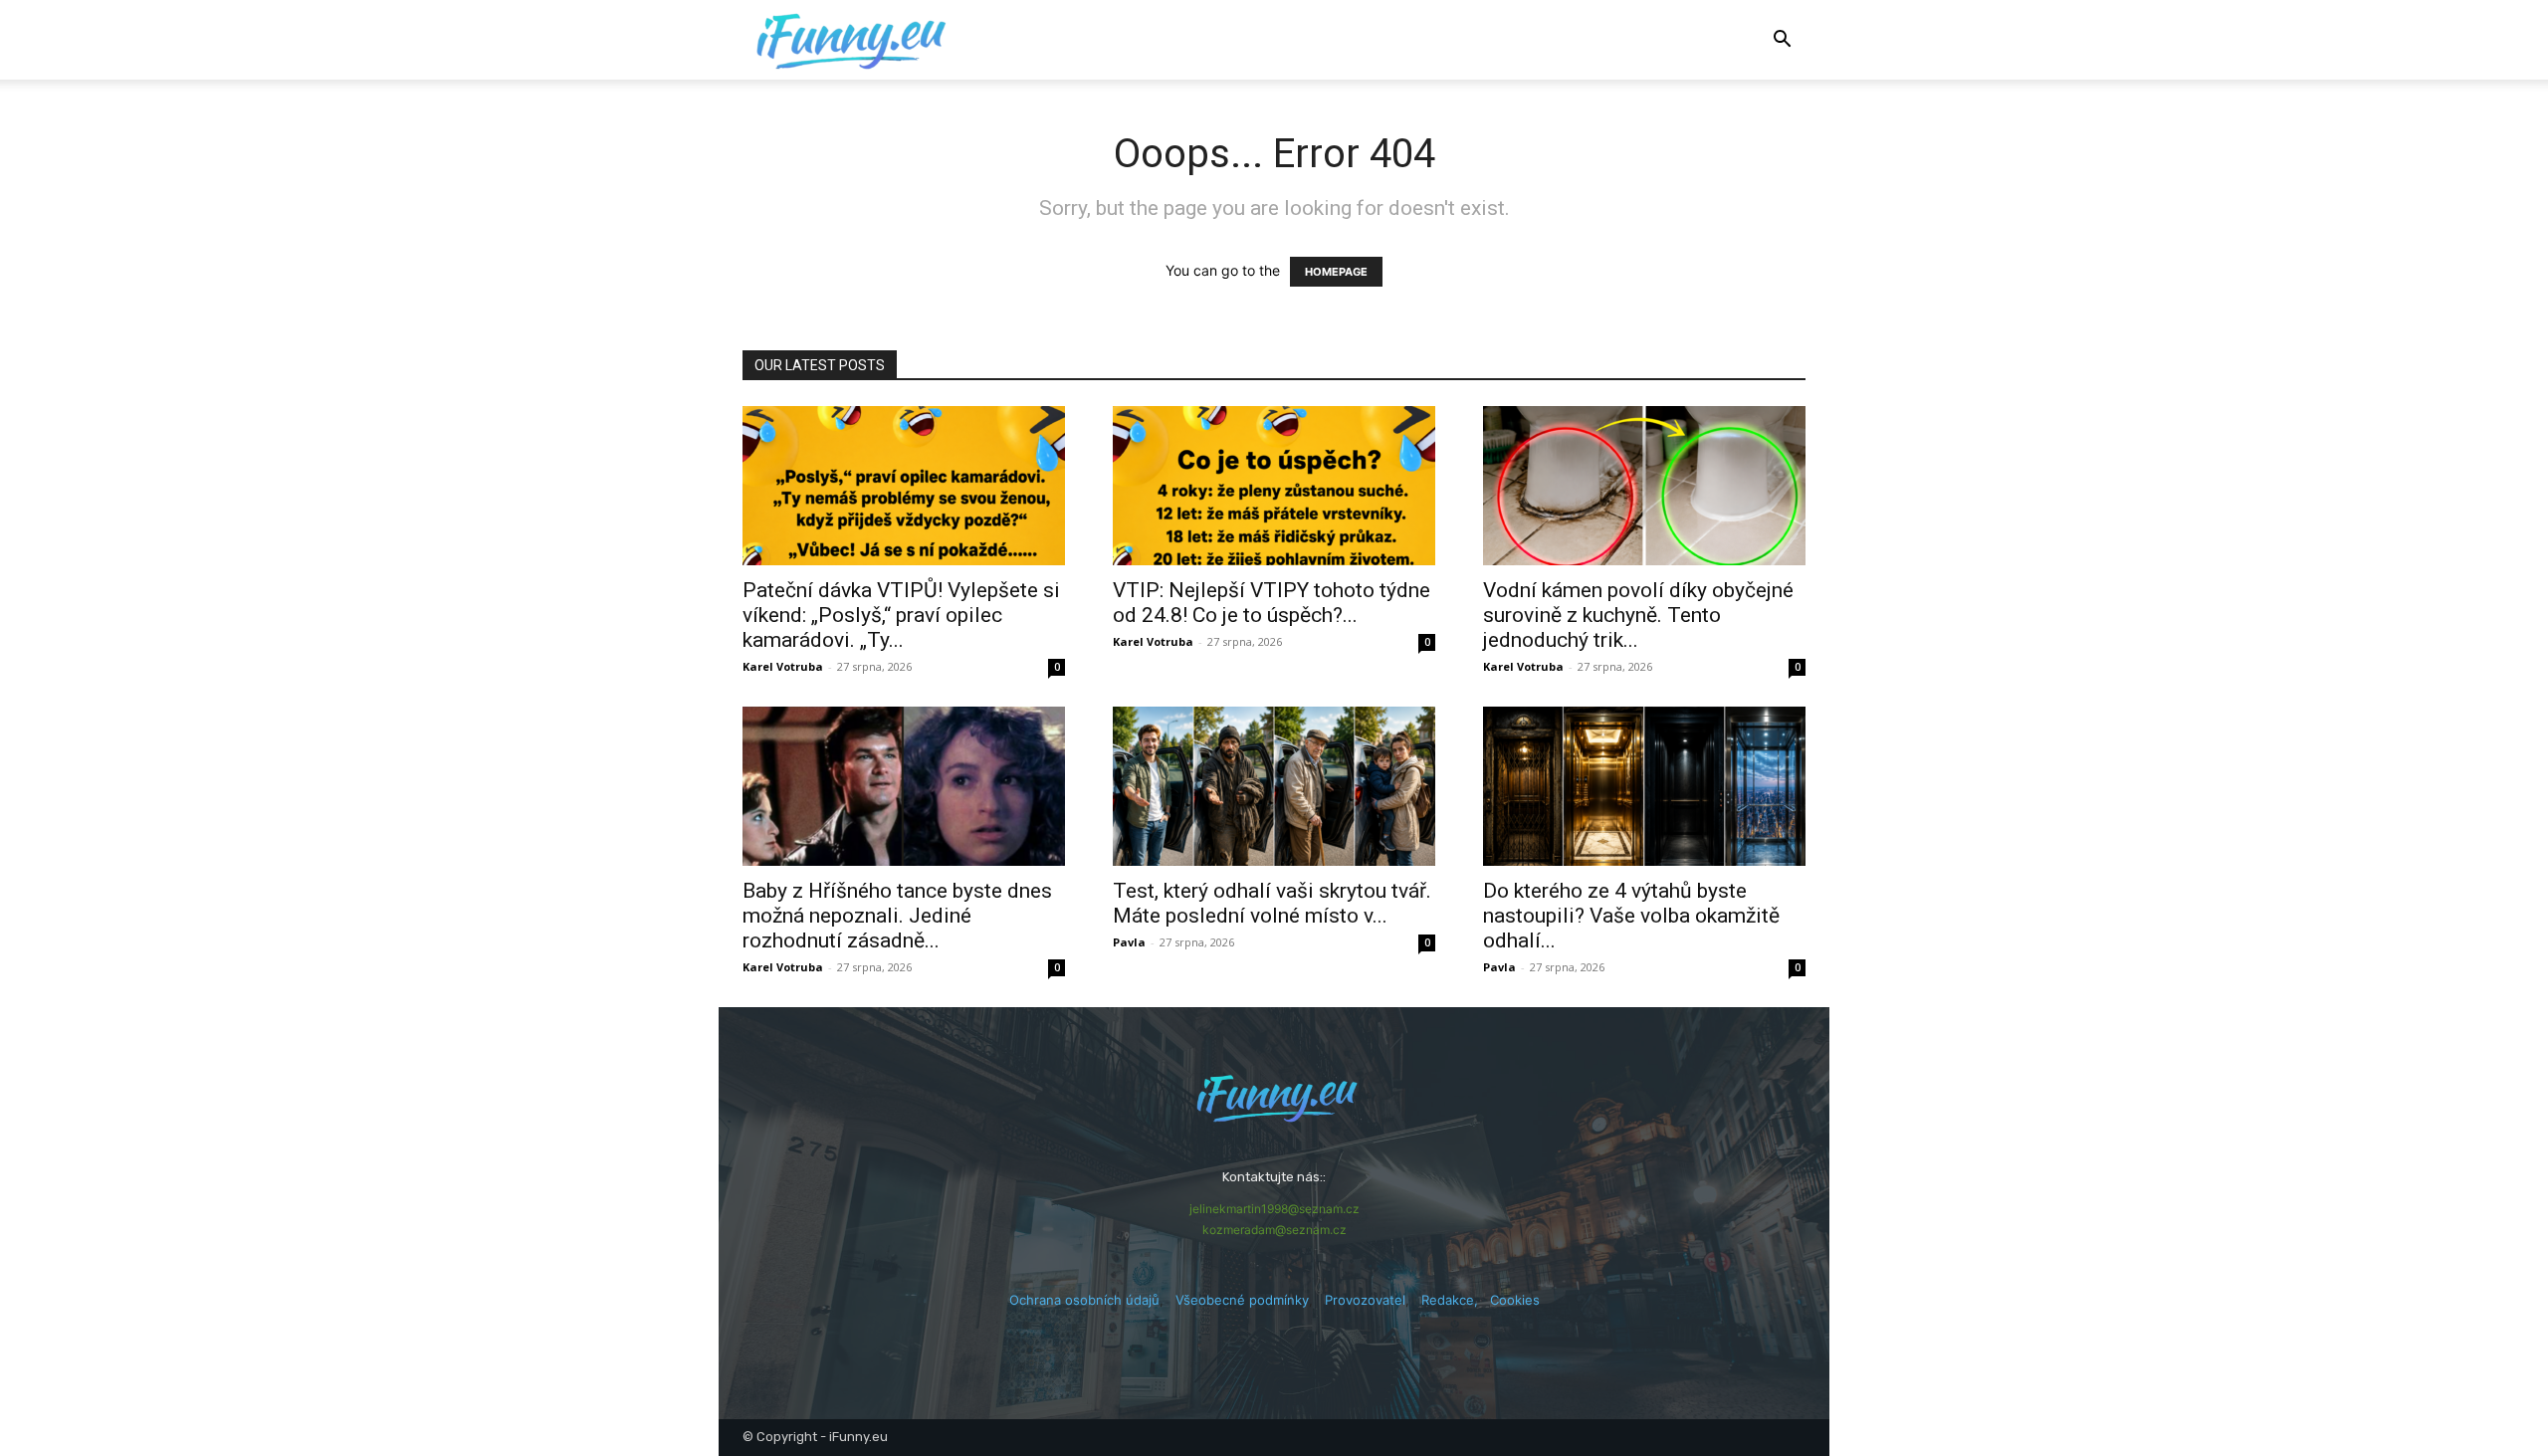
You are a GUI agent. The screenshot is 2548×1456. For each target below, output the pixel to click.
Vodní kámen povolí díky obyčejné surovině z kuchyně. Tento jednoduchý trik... (1638, 615)
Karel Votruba (783, 666)
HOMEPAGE (1336, 272)
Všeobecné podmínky (1242, 1300)
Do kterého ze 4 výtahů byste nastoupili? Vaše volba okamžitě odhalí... (1631, 916)
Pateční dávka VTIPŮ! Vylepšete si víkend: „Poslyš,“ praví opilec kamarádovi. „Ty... (901, 615)
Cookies (1515, 1300)
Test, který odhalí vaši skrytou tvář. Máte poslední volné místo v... (1272, 903)
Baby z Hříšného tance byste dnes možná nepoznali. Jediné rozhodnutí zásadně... (897, 916)
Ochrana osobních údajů (1084, 1300)
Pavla (1129, 942)
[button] (1782, 41)
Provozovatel (1365, 1300)
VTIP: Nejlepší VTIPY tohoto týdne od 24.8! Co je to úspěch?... (1272, 603)
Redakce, (1456, 1300)
